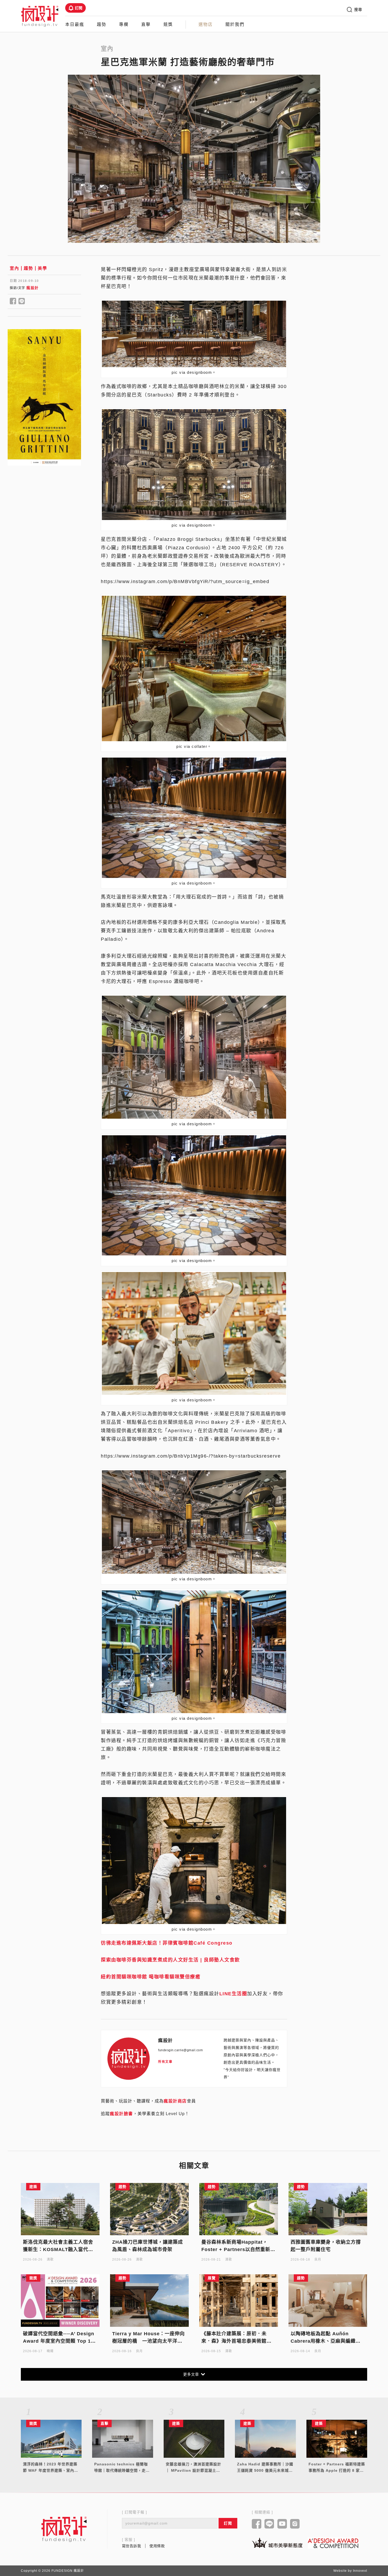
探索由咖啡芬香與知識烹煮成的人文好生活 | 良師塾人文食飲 (170, 1960)
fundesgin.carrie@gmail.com (180, 2050)
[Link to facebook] (257, 2524)
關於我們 (235, 24)
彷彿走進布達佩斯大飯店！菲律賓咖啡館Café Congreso (167, 1943)
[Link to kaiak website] (277, 2543)
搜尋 (358, 10)
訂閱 (79, 8)
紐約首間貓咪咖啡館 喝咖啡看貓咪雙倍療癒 (151, 1977)
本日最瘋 (75, 24)
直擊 (146, 24)
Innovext (360, 2571)
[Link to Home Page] (40, 16)
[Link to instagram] (295, 2524)
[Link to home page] (64, 2529)
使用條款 (157, 2546)
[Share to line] (22, 301)
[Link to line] (269, 2524)
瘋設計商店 (175, 2101)
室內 (14, 268)
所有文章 (165, 2062)
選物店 (206, 24)
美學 (42, 268)
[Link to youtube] (282, 2524)
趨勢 (102, 24)
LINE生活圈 (233, 1994)
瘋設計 (33, 288)
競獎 (168, 24)
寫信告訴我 (132, 2546)
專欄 (124, 24)
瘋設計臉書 (121, 2114)
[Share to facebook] (13, 301)
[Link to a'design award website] (333, 2543)
